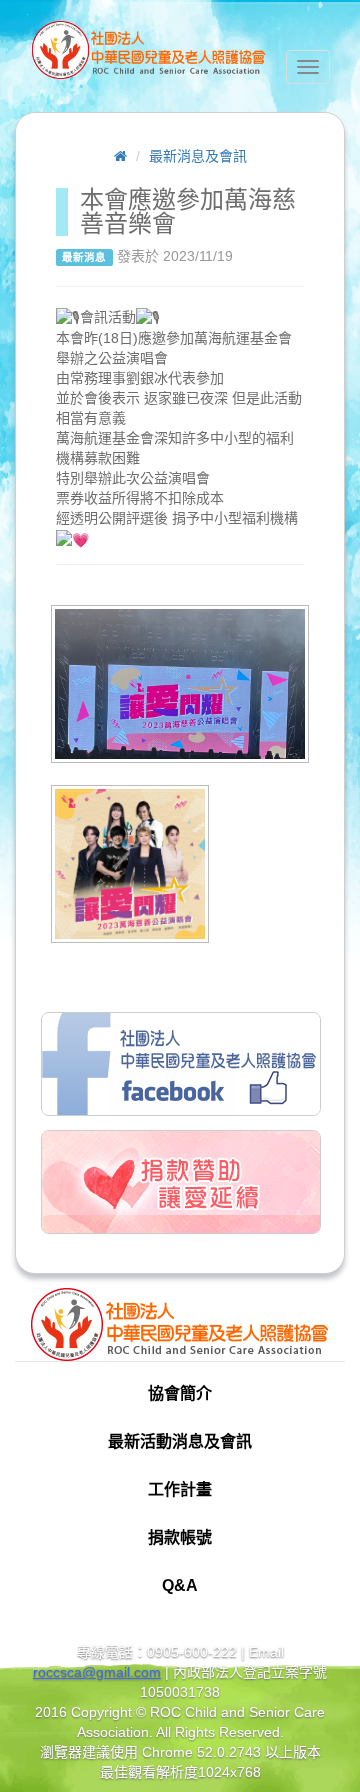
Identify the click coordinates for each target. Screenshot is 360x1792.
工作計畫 (180, 1489)
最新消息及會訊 (198, 156)
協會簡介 (180, 1393)
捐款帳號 (180, 1537)
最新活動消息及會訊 (180, 1441)
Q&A (180, 1585)
